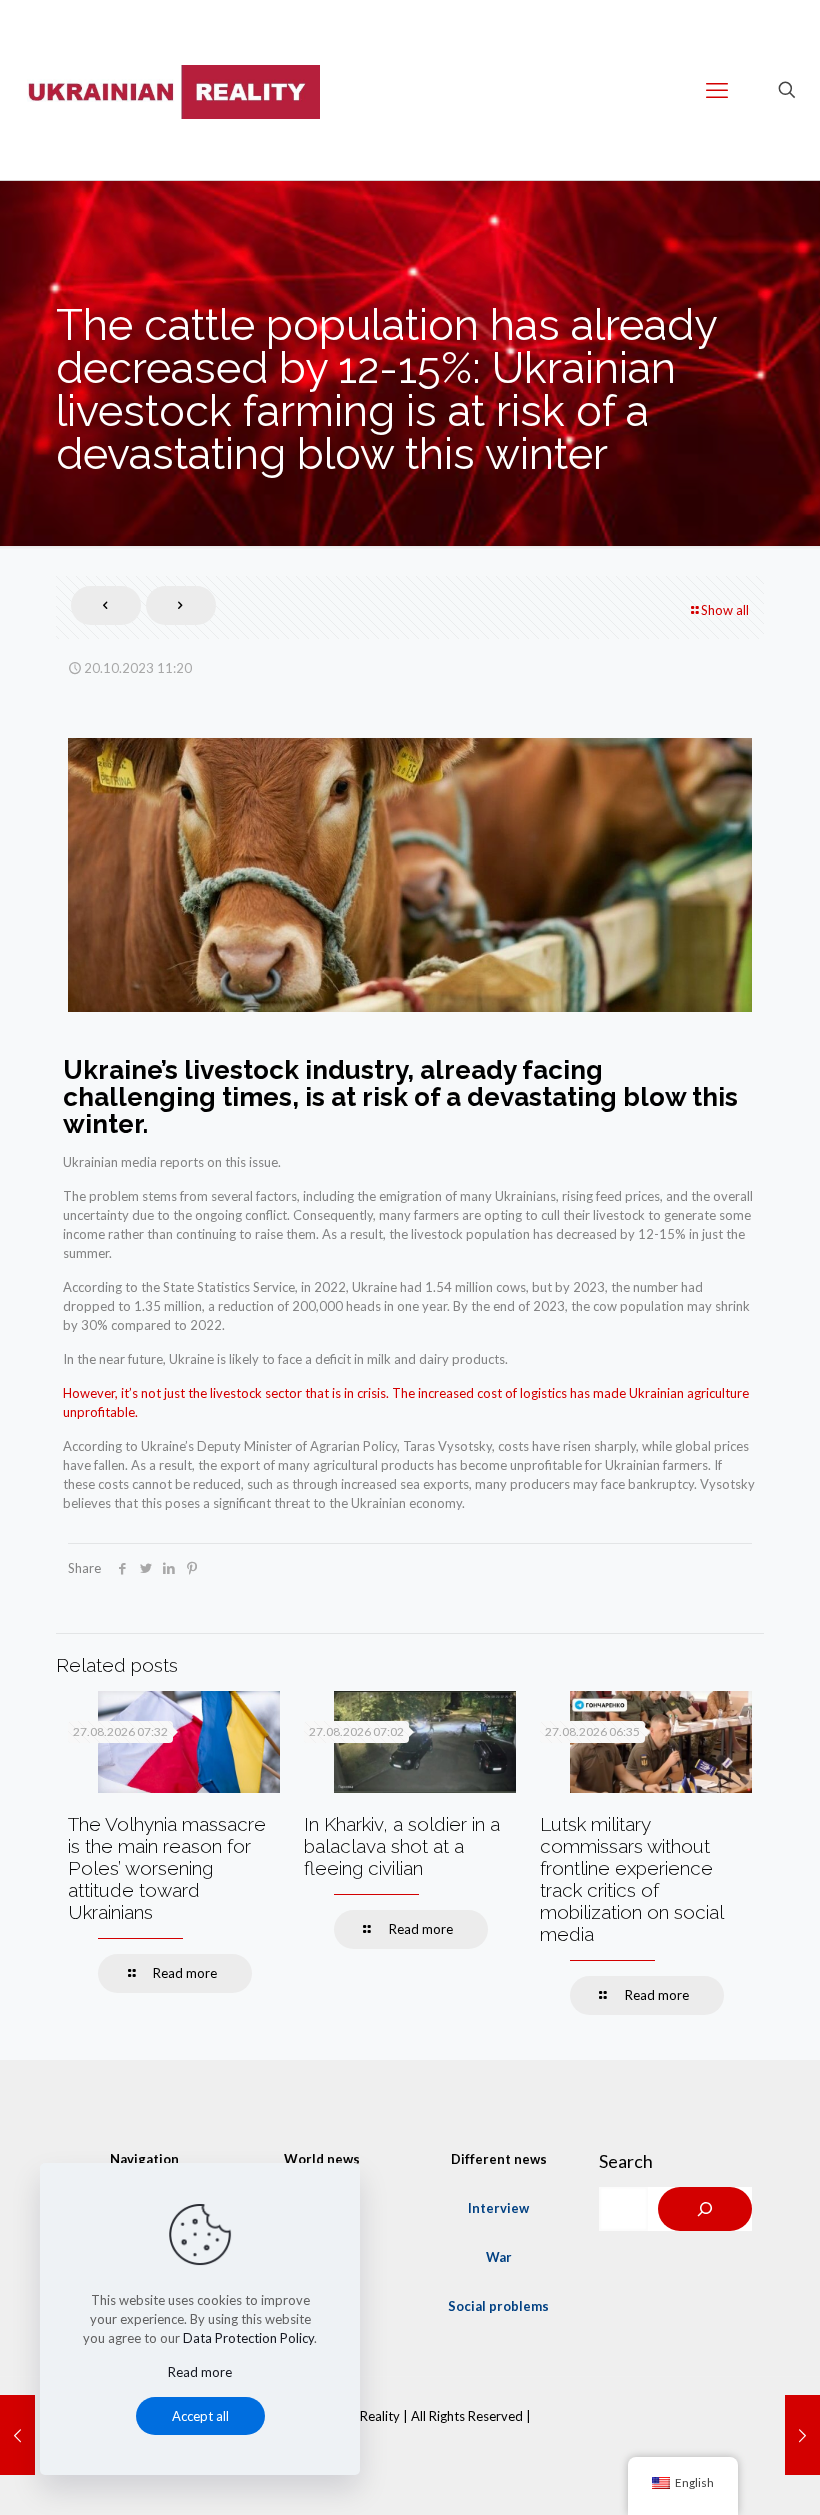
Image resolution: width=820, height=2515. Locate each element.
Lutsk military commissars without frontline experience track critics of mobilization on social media (631, 1879)
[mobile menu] (717, 90)
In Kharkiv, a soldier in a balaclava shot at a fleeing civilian (402, 1846)
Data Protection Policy (248, 2338)
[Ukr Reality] (170, 90)
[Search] (705, 2209)
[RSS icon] (410, 2444)
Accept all (200, 2416)
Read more (200, 2372)
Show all (725, 610)
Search (626, 2161)
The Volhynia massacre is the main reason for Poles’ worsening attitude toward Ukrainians (167, 1868)
